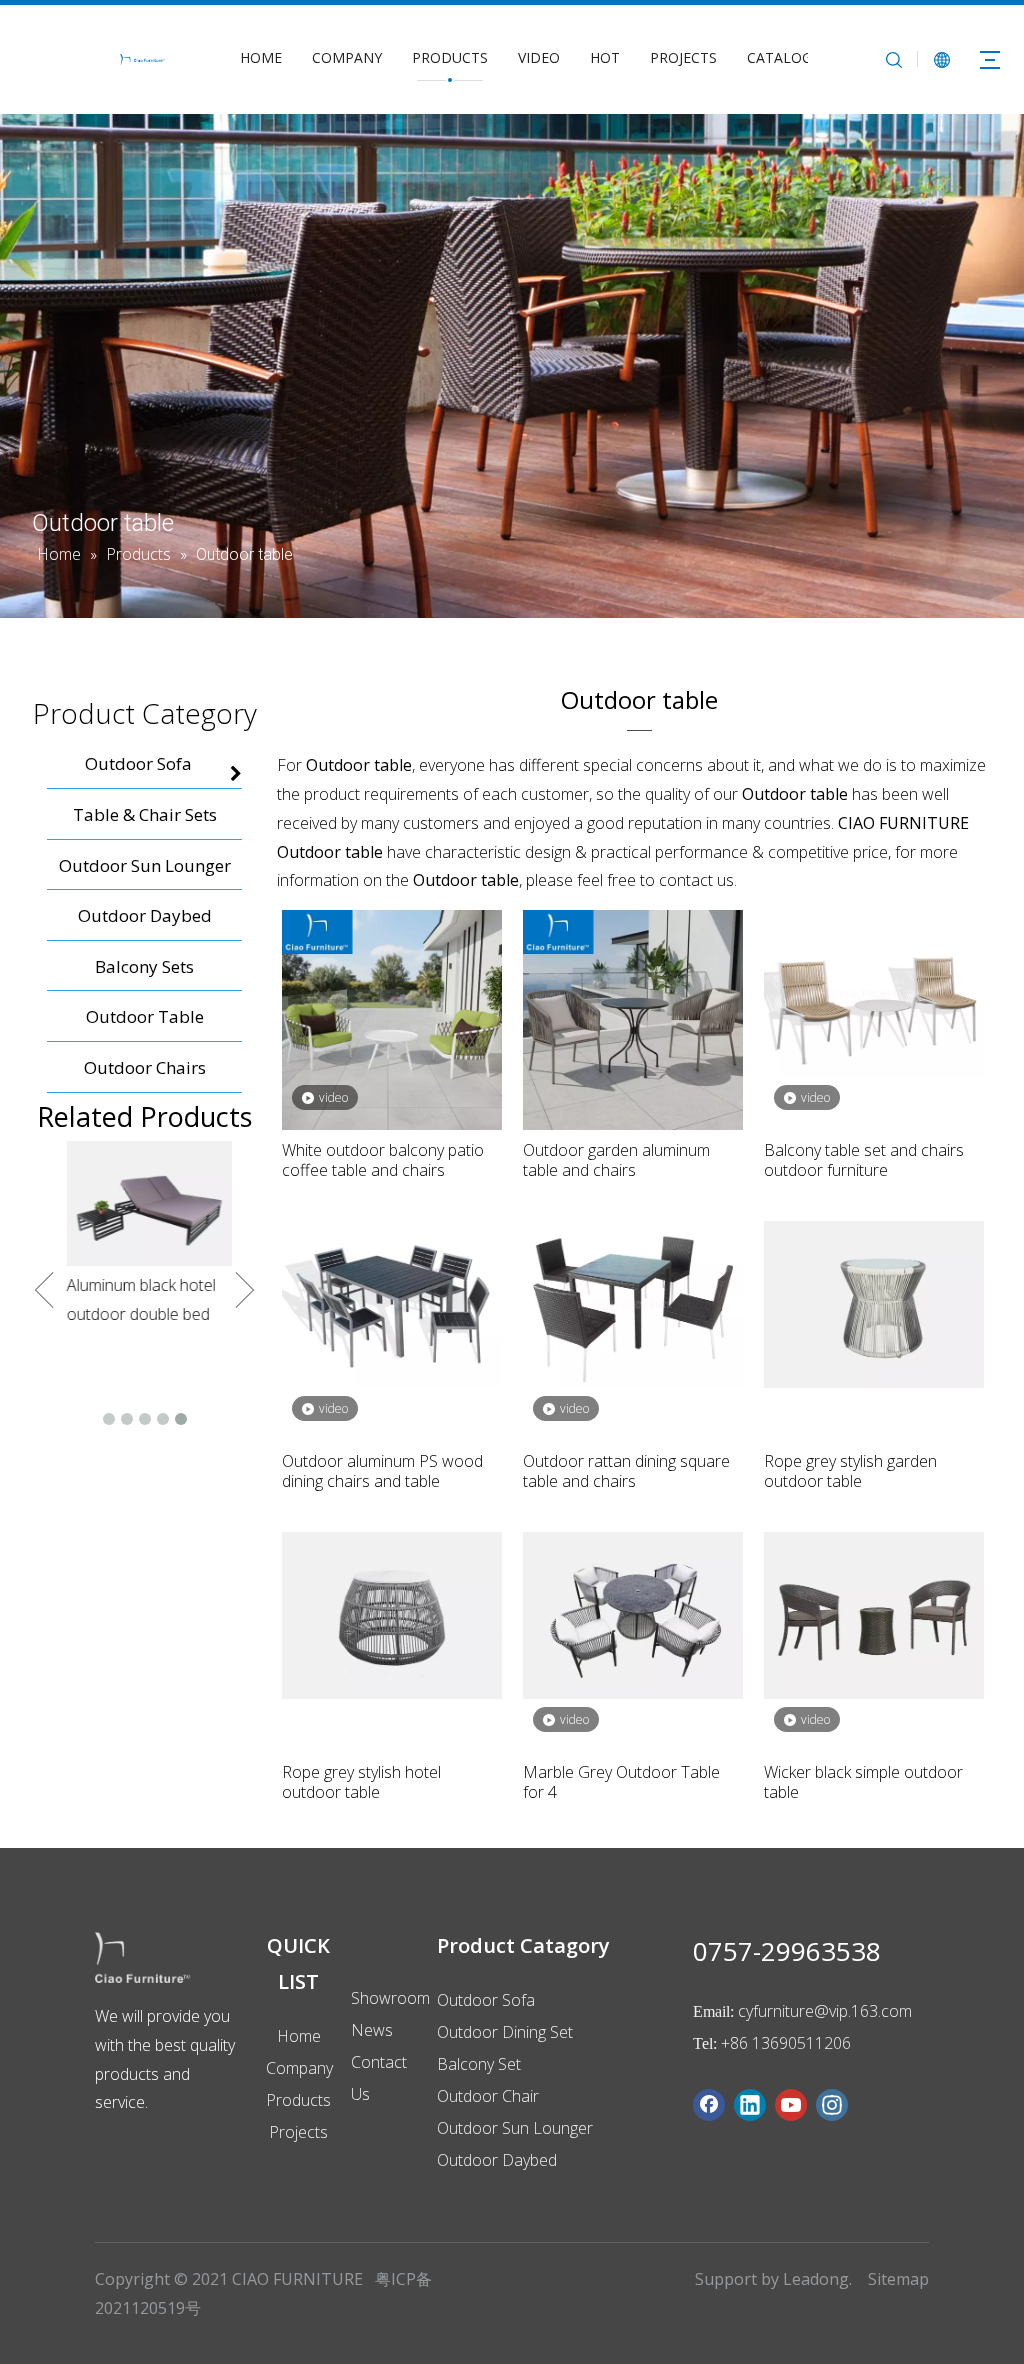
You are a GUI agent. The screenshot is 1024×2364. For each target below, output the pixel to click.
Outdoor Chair (488, 2096)
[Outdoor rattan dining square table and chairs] (633, 1303)
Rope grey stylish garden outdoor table (850, 1471)
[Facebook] (709, 2105)
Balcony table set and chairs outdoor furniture (864, 1160)
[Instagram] (832, 2105)
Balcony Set (479, 2064)
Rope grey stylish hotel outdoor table (361, 1782)
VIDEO (539, 57)
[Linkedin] (750, 2105)
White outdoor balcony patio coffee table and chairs (383, 1160)
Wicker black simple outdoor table (863, 1782)
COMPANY (347, 57)
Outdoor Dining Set (505, 2032)
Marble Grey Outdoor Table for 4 (621, 1782)
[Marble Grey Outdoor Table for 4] (633, 1614)
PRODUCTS (450, 57)
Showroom (390, 1998)
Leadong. (817, 2279)
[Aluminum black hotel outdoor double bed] (144, 1203)
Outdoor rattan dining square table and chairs (626, 1471)
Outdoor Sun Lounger (515, 2128)
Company (299, 2068)
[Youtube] (791, 2105)
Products (298, 2100)
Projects (298, 2132)
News (372, 2030)
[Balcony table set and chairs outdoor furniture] (874, 992)
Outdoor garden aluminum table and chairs (616, 1160)
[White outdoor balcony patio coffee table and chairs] (392, 1018)
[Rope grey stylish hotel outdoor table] (392, 1614)
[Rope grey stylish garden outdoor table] (874, 1303)
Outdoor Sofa (486, 2000)
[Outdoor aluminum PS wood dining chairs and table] (392, 1303)
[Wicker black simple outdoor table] (874, 1614)
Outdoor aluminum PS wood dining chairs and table (382, 1471)
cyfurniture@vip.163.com (825, 2011)
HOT (605, 57)
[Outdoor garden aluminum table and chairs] (633, 1018)
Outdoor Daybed (497, 2160)
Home (299, 2036)
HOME (261, 57)
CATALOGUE (788, 57)
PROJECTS (683, 57)
